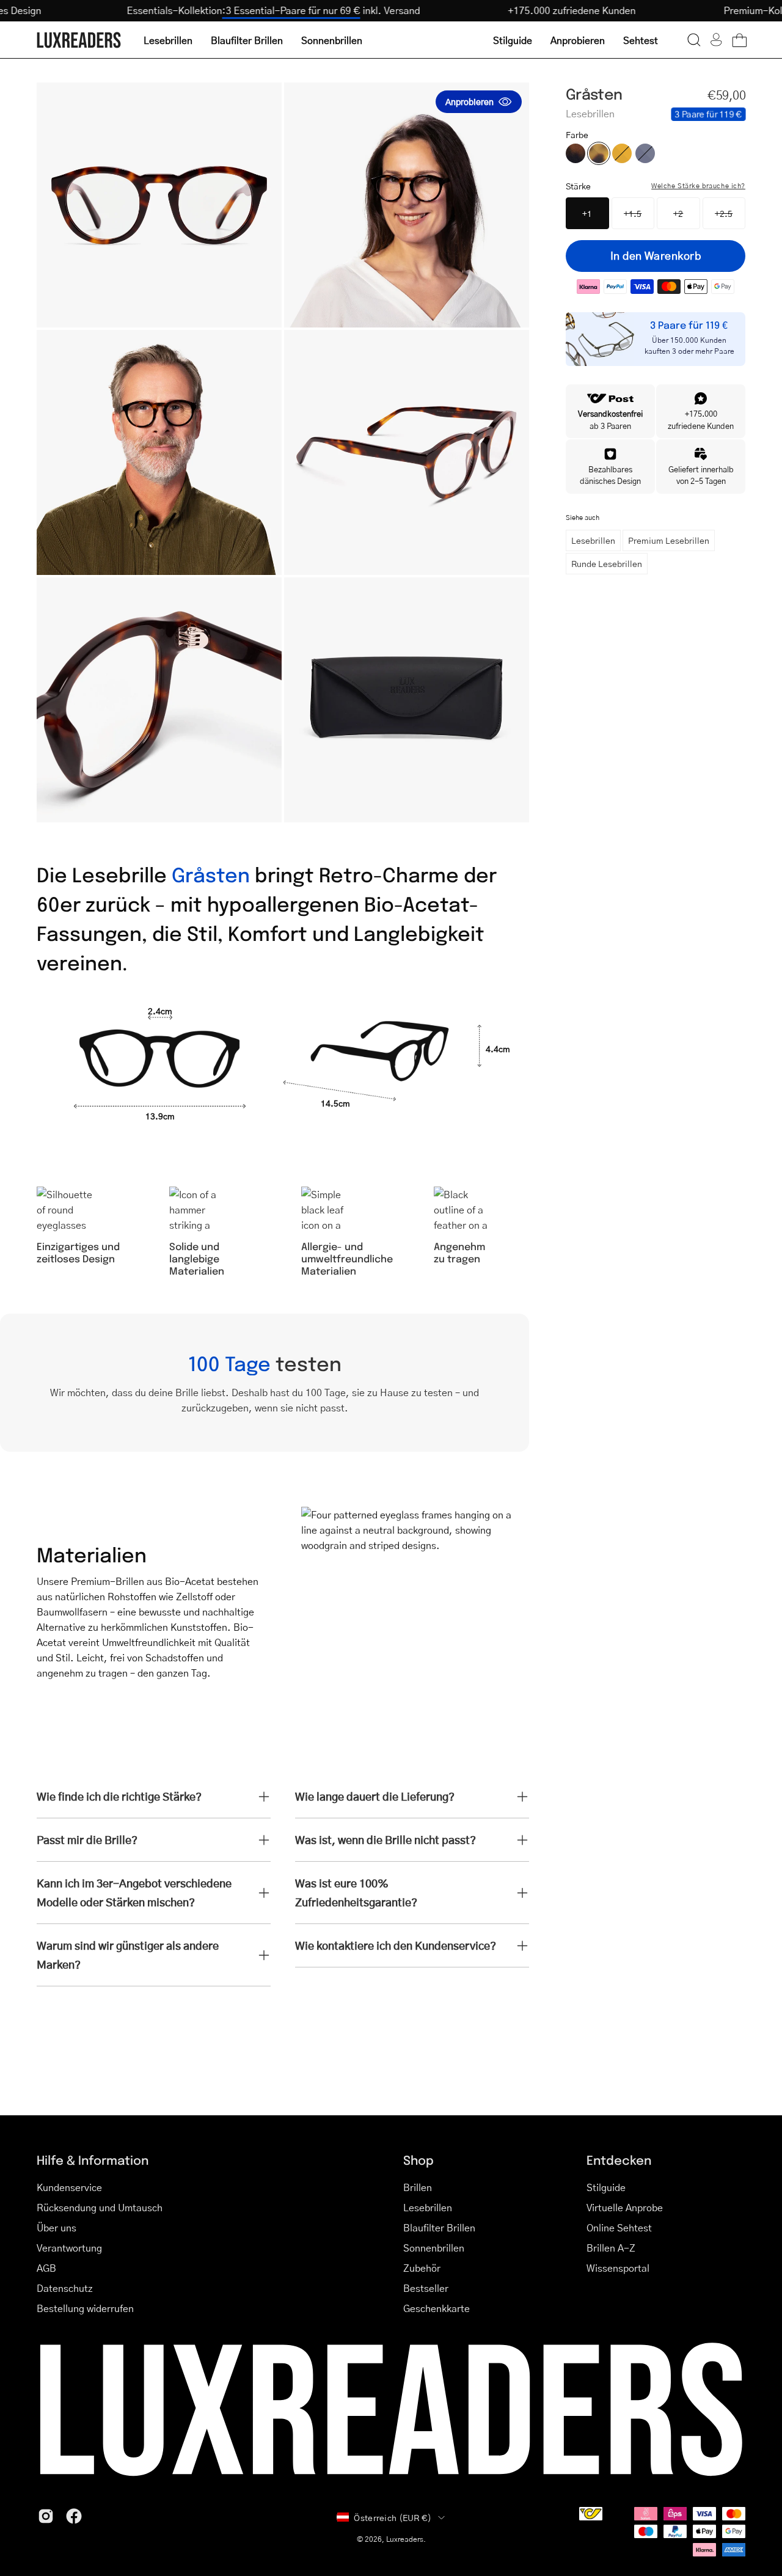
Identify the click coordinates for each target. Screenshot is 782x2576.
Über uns (57, 2227)
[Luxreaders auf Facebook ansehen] (74, 2516)
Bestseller (426, 2288)
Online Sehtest (619, 2227)
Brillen (418, 2187)
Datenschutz (65, 2288)
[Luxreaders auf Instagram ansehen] (46, 2516)
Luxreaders (405, 2539)
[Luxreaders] (79, 40)
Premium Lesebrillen (669, 540)
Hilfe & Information (93, 2160)
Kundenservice (69, 2187)
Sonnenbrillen (434, 2248)
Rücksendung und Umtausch (100, 2207)
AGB (46, 2268)
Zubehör (422, 2268)
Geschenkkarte (437, 2308)
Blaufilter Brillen (439, 2227)
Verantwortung (69, 2248)
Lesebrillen (593, 540)
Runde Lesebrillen (607, 563)
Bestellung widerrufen (85, 2308)
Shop (418, 2160)
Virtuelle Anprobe (625, 2207)
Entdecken (619, 2160)
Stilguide (606, 2187)
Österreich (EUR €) (393, 2517)
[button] (694, 40)
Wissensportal (618, 2268)
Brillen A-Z (611, 2248)
